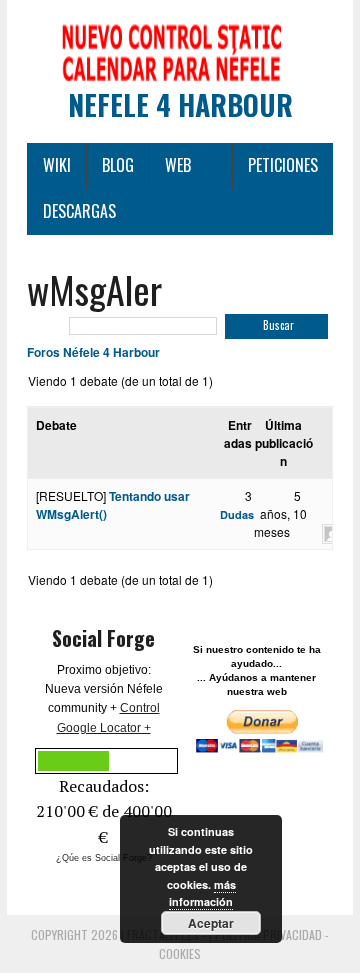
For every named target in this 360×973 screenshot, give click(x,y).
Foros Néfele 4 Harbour (93, 352)
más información (202, 893)
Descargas (79, 211)
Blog (118, 165)
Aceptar (211, 923)
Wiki (57, 165)
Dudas (237, 514)
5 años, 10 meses (281, 513)
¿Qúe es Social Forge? (104, 858)
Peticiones (283, 165)
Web (178, 165)
